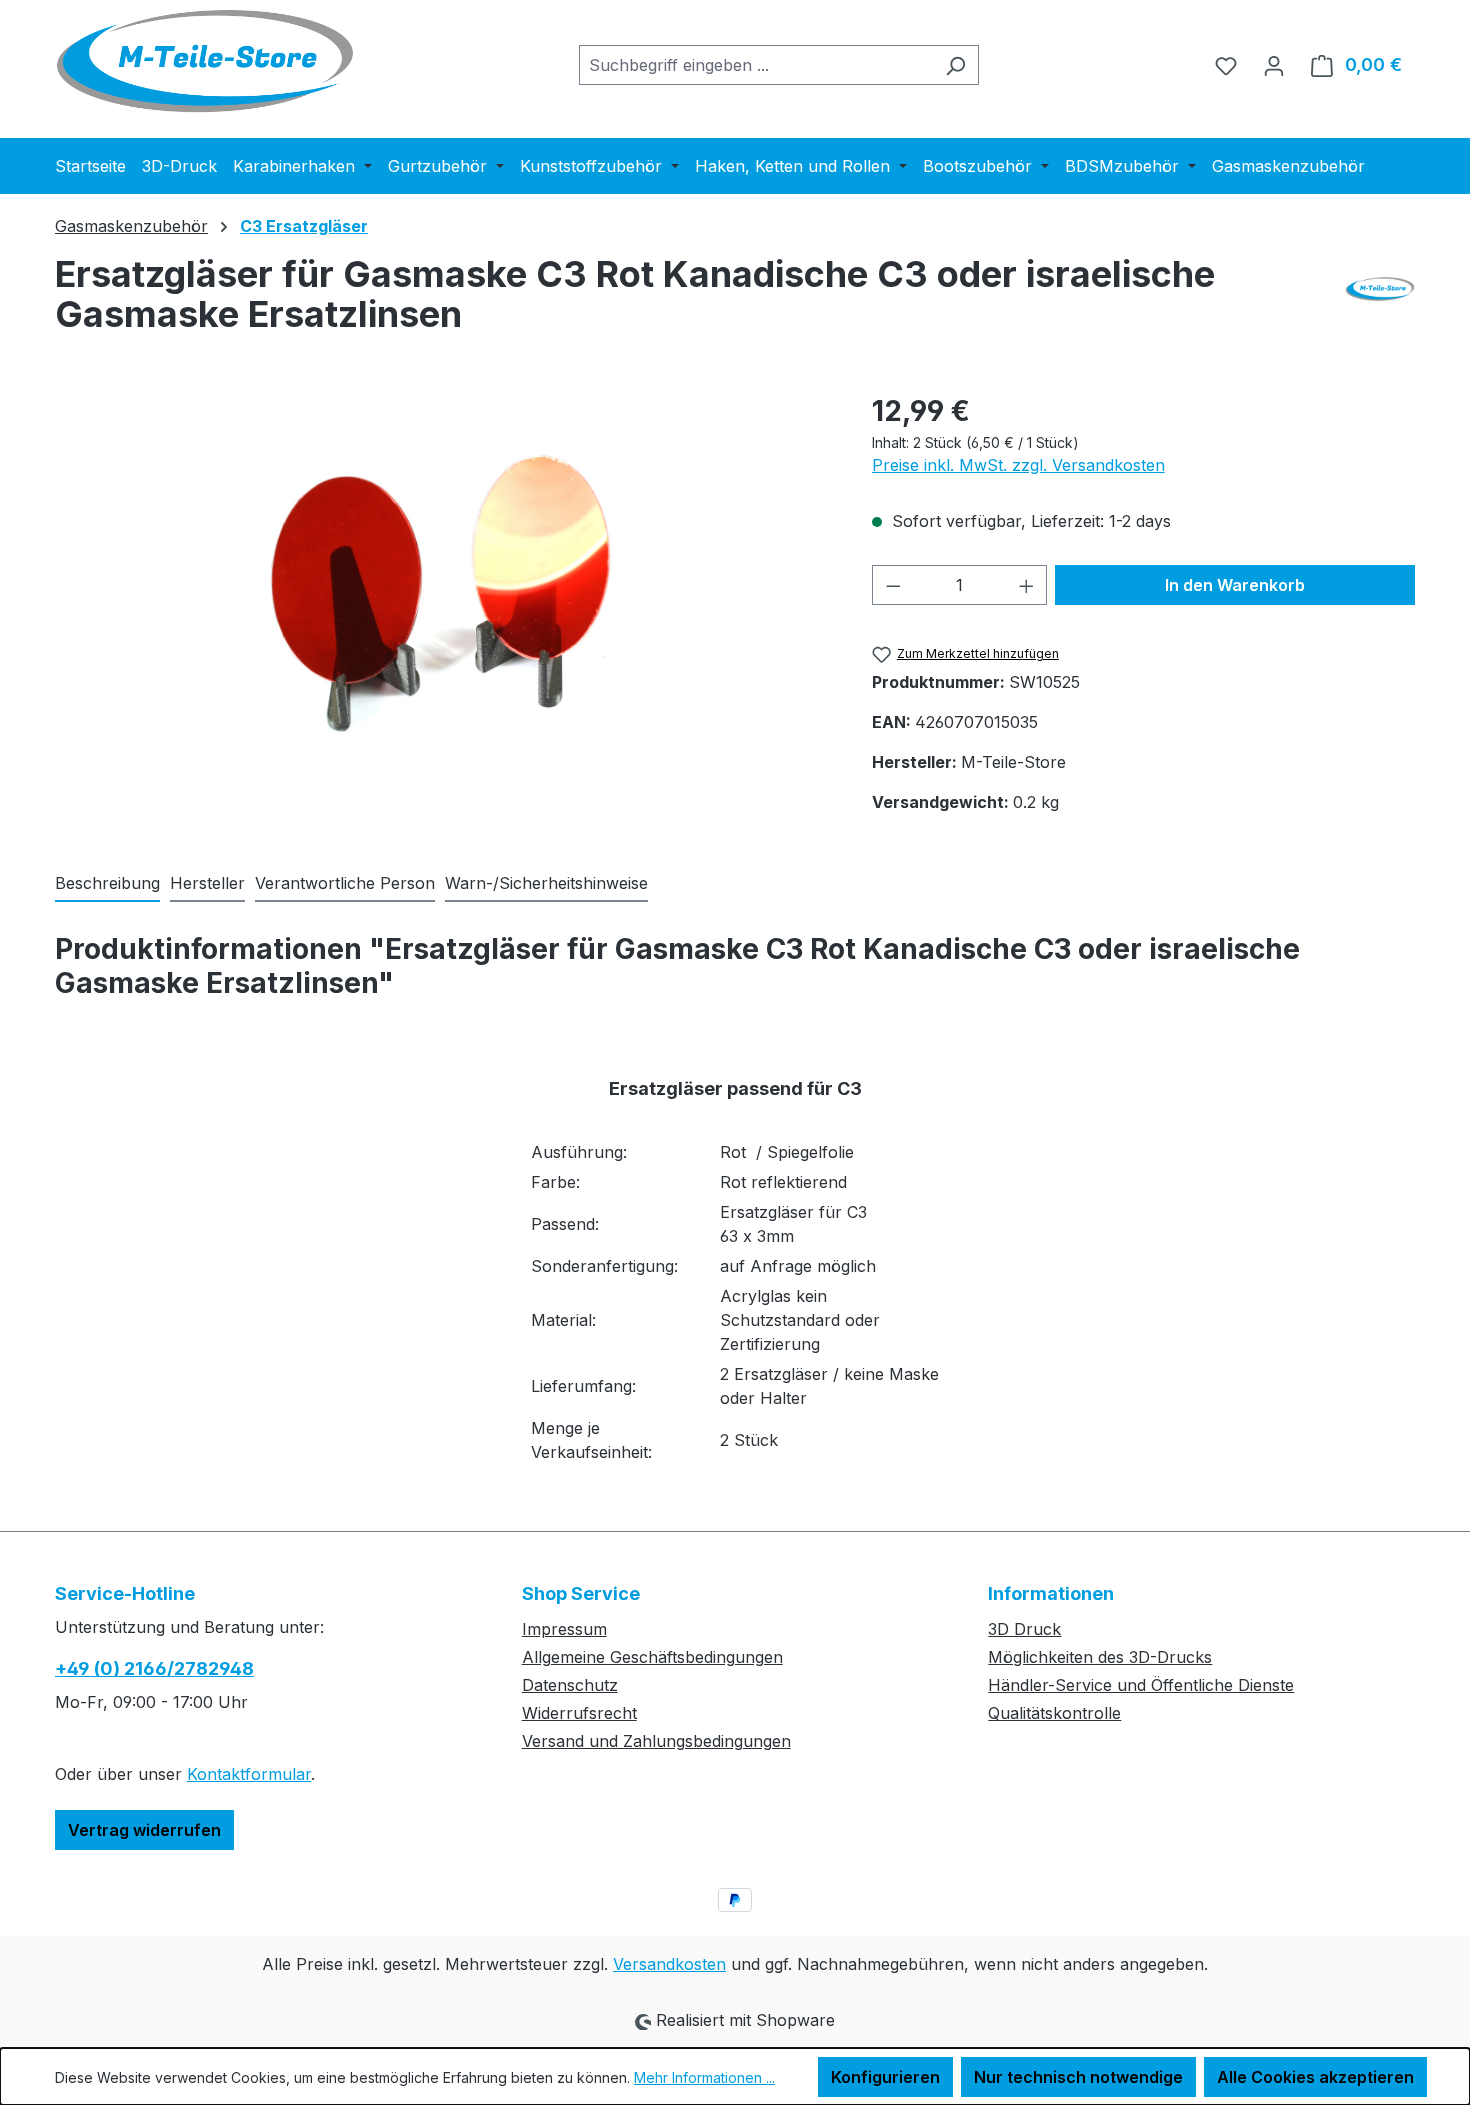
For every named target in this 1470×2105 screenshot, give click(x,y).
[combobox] (756, 65)
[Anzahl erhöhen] (1027, 585)
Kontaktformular (249, 1774)
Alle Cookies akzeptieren (1315, 2077)
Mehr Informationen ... (704, 2077)
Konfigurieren (885, 2077)
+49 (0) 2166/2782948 (154, 1668)
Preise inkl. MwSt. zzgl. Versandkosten (1018, 465)
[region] (443, 605)
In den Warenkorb (1235, 585)
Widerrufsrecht (579, 1713)
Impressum (564, 1629)
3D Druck (1024, 1629)
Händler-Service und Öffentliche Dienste (1141, 1685)
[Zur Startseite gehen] (205, 61)
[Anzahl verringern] (893, 585)
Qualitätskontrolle (1054, 1713)
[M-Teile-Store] (1380, 302)
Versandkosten (669, 1964)
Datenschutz (570, 1685)
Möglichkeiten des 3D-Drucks (1100, 1657)
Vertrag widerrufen (144, 1830)
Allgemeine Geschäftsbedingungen (652, 1657)
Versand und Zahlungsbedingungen (656, 1741)
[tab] (107, 884)
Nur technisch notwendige (1078, 2077)
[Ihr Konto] (1274, 65)
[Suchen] (955, 65)
